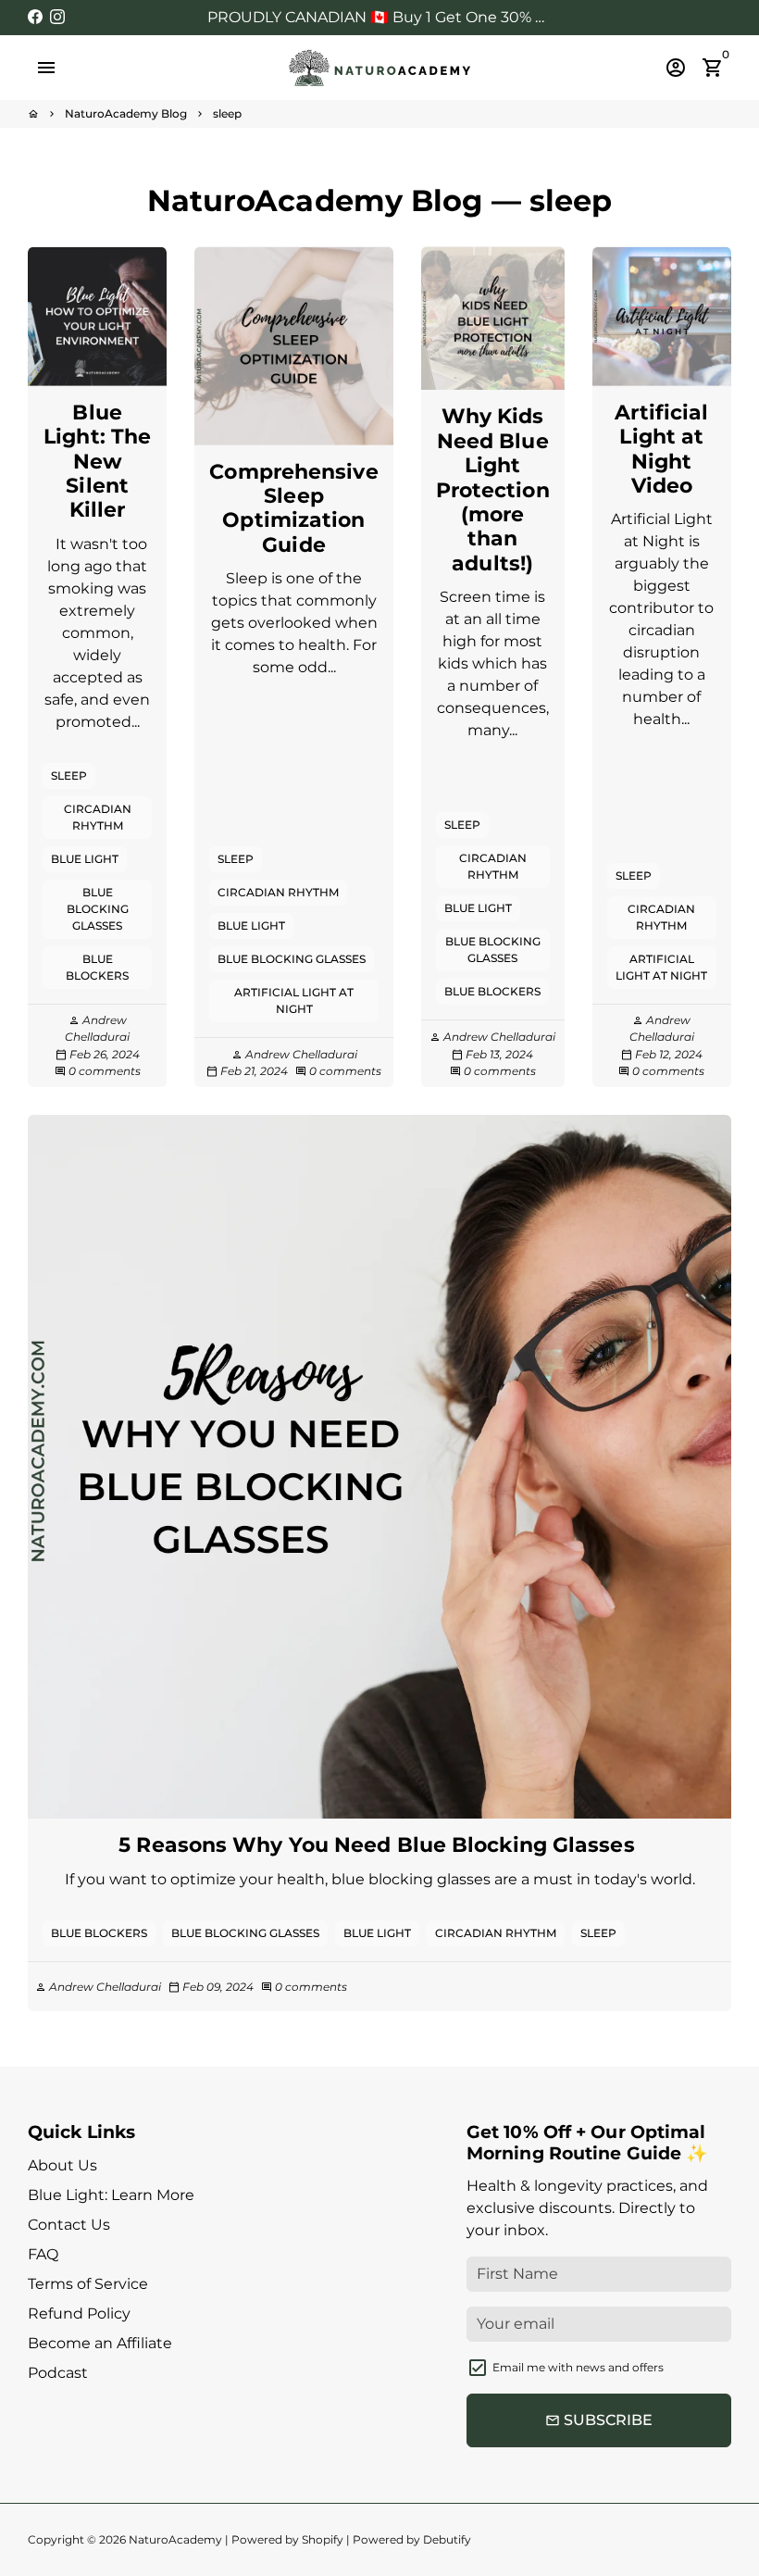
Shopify (323, 2539)
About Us (62, 2165)
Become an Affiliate (100, 2343)
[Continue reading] (97, 316)
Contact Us (69, 2225)
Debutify (447, 2539)
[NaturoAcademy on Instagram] (57, 17)
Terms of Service (88, 2284)
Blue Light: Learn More (111, 2195)
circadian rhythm (98, 817)
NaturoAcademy (175, 2539)
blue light (85, 859)
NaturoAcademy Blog (126, 113)
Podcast (58, 2373)
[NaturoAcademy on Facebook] (35, 17)
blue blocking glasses (98, 909)
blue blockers (97, 967)
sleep (227, 113)
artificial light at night (294, 1000)
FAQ (43, 2254)
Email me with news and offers (578, 2367)
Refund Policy (79, 2313)
